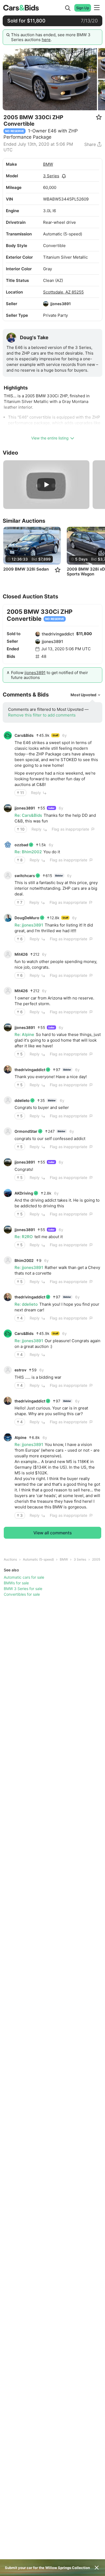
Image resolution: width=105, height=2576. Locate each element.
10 (22, 829)
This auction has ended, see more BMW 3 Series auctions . (51, 37)
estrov (20, 1370)
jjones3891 (61, 304)
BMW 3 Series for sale (23, 1589)
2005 (96, 1559)
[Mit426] (8, 954)
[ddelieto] (8, 1100)
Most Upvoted (83, 695)
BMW (48, 164)
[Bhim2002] (8, 1260)
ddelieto (22, 1100)
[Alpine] (8, 1437)
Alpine (20, 1437)
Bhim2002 (24, 1260)
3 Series (51, 176)
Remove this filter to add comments (42, 715)
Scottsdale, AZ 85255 (63, 292)
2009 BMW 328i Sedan (26, 569)
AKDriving (24, 1193)
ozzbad (21, 845)
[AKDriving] (8, 1193)
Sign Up (83, 8)
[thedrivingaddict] (38, 634)
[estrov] (8, 1370)
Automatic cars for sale (24, 1577)
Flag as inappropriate (70, 829)
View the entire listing (50, 438)
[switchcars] (8, 875)
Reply (36, 793)
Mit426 (21, 954)
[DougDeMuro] (8, 918)
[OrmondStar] (8, 1131)
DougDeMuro (27, 918)
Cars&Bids (24, 735)
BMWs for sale (16, 1583)
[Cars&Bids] (8, 735)
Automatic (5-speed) (38, 1559)
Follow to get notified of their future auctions (50, 675)
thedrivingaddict (58, 634)
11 (22, 793)
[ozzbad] (8, 845)
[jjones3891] (46, 304)
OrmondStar (26, 1131)
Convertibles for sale (22, 1594)
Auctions (10, 1559)
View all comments (53, 1533)
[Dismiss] (97, 2568)
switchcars (25, 876)
